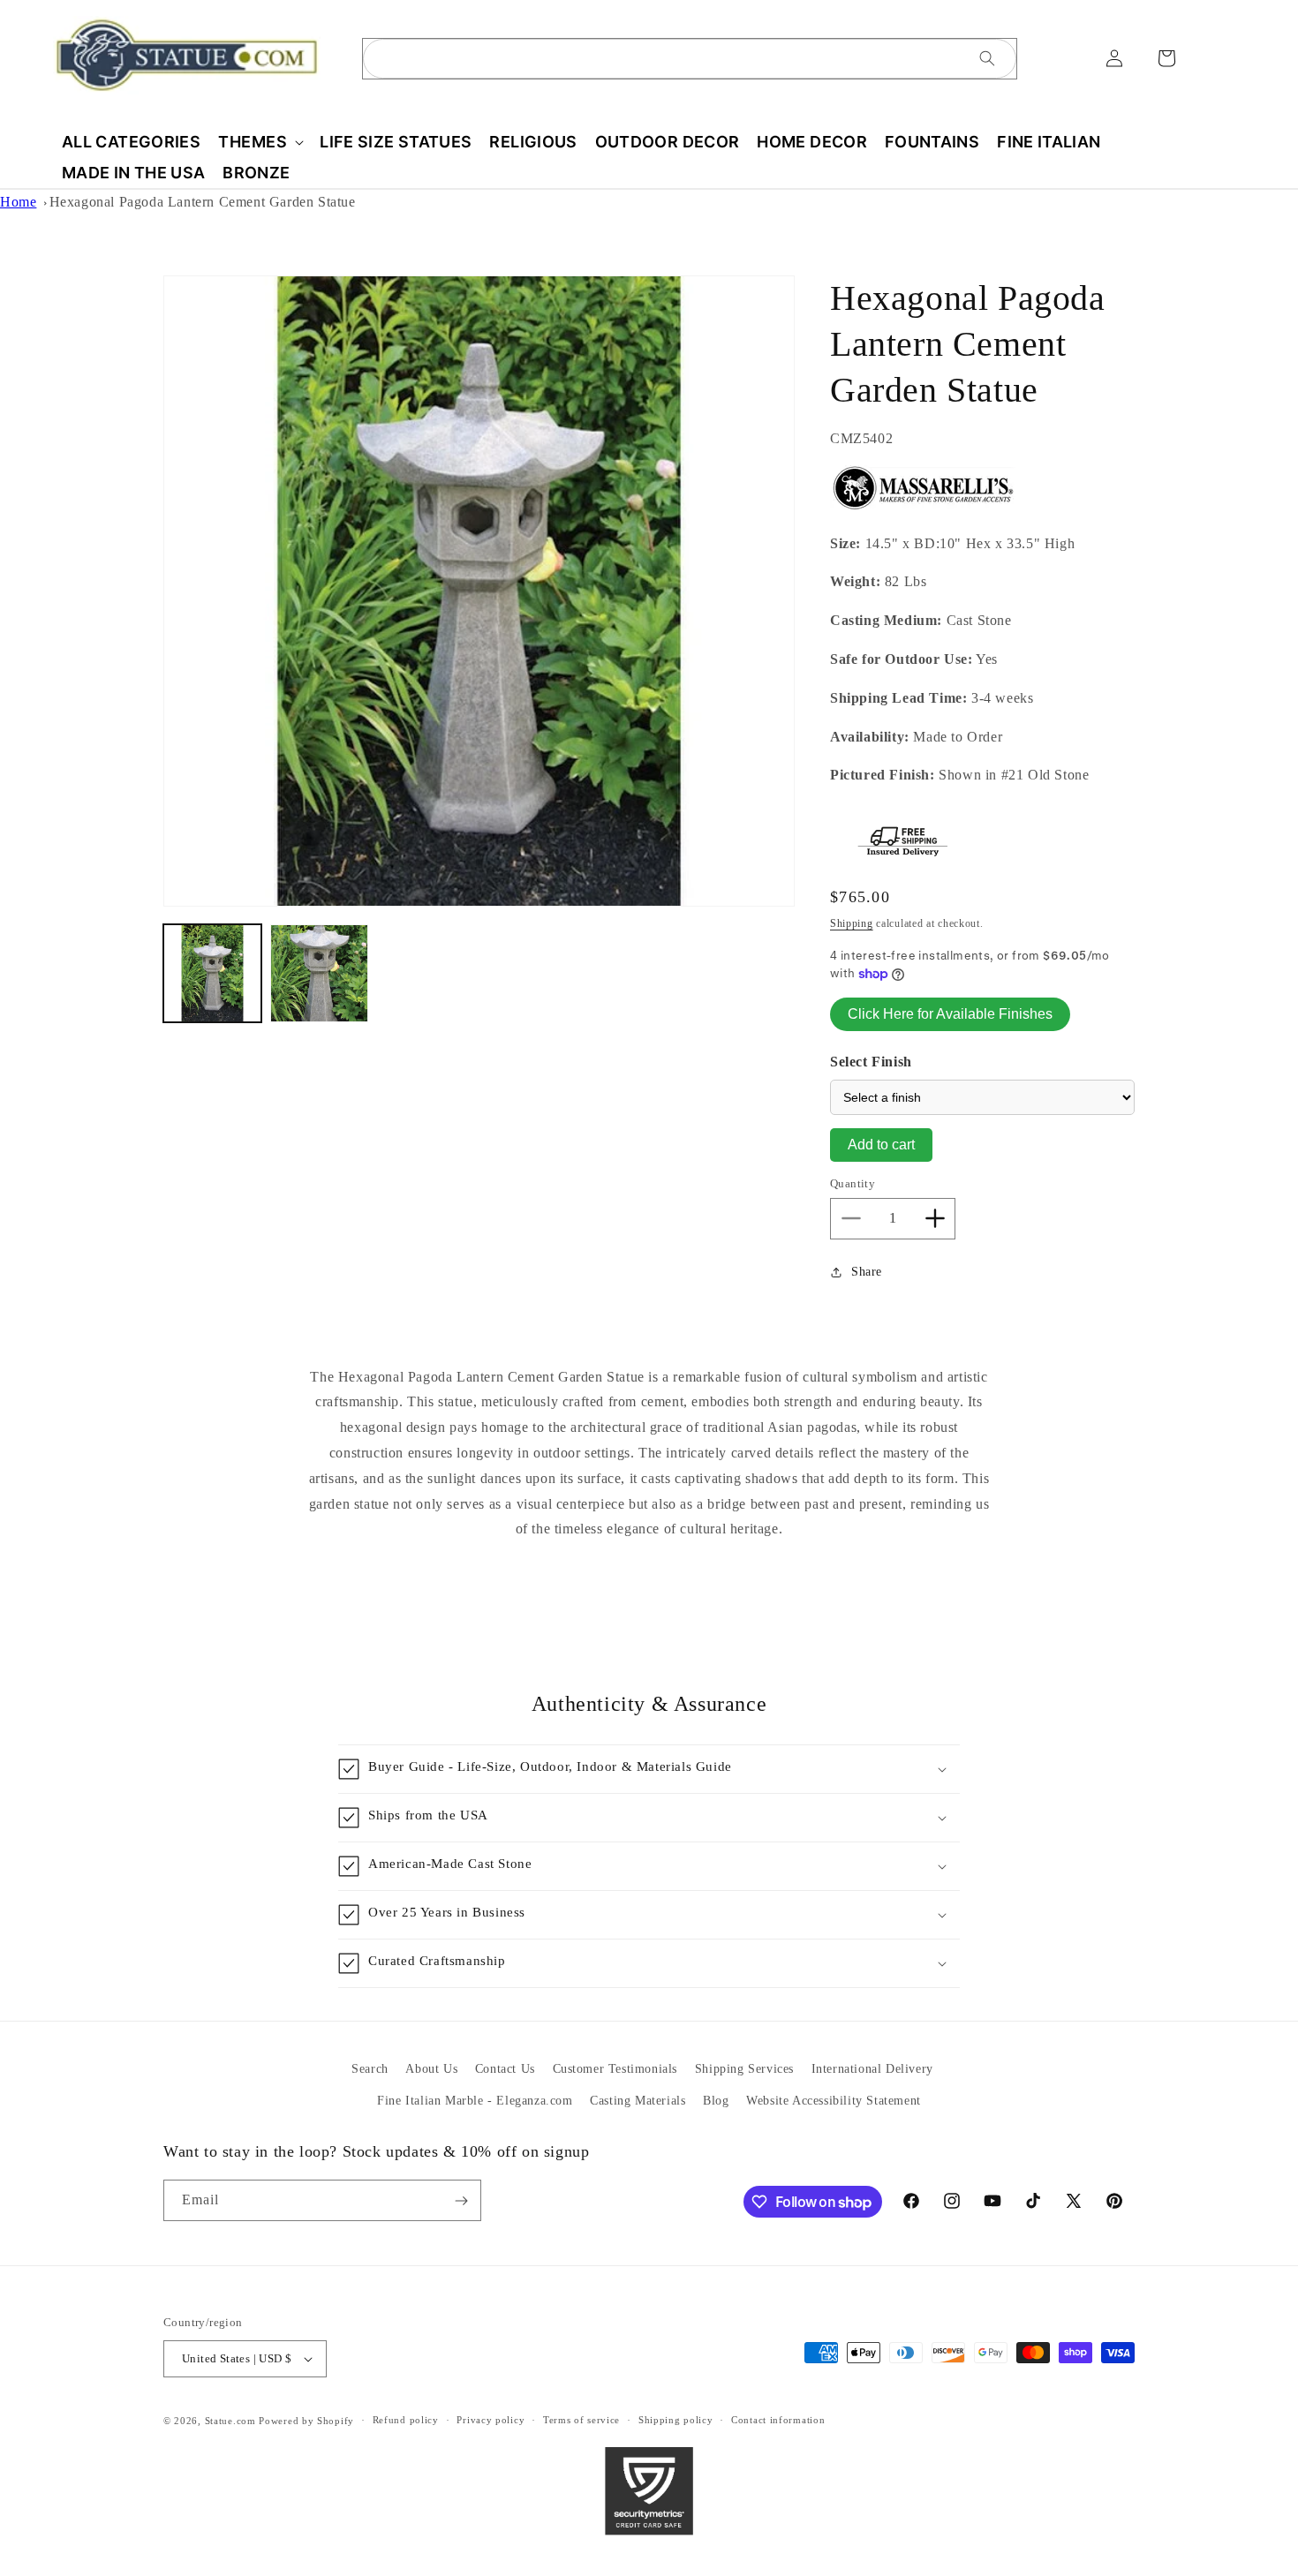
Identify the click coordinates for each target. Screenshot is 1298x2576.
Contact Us (505, 2069)
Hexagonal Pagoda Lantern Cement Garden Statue (203, 202)
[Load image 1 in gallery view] (212, 973)
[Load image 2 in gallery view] (319, 973)
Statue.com (230, 2421)
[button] (260, 142)
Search (370, 2069)
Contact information (778, 2421)
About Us (431, 2069)
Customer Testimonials (615, 2069)
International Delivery (872, 2069)
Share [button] (867, 1272)
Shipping (852, 923)
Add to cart (881, 1145)
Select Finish (871, 1062)
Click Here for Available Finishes (950, 1014)
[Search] (987, 58)
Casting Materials (638, 2100)
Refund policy (406, 2421)
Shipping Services (744, 2069)
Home (18, 202)
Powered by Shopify (306, 2421)
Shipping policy (676, 2421)
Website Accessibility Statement (834, 2100)
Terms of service (581, 2421)
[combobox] (690, 59)
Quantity (853, 1183)
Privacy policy (491, 2421)
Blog (716, 2100)
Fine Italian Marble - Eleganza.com (475, 2100)
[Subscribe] (461, 2200)
